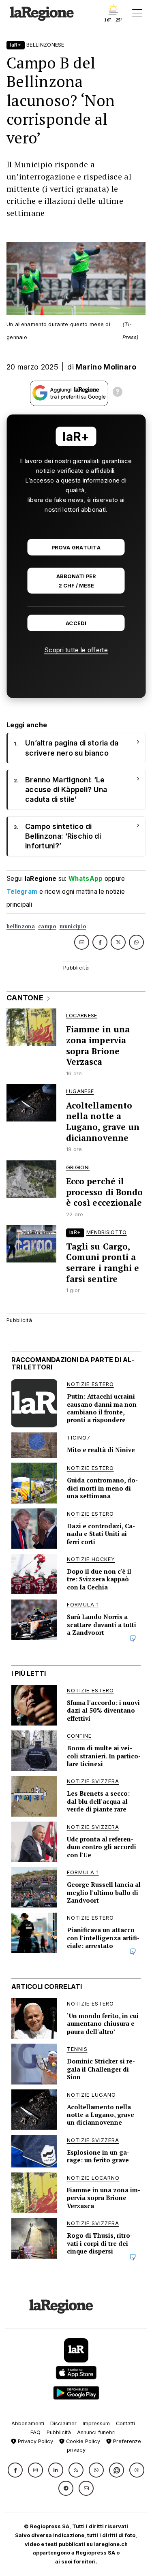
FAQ (35, 2432)
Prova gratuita (76, 548)
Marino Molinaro (106, 367)
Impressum (96, 2423)
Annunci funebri (96, 2432)
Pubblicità (59, 2432)
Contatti (125, 2423)
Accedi (76, 623)
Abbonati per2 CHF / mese (76, 581)
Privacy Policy (35, 2441)
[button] (15, 2470)
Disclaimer (63, 2423)
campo (47, 926)
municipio (73, 926)
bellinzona (21, 926)
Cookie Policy (82, 2441)
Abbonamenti (28, 2423)
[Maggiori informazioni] (118, 393)
